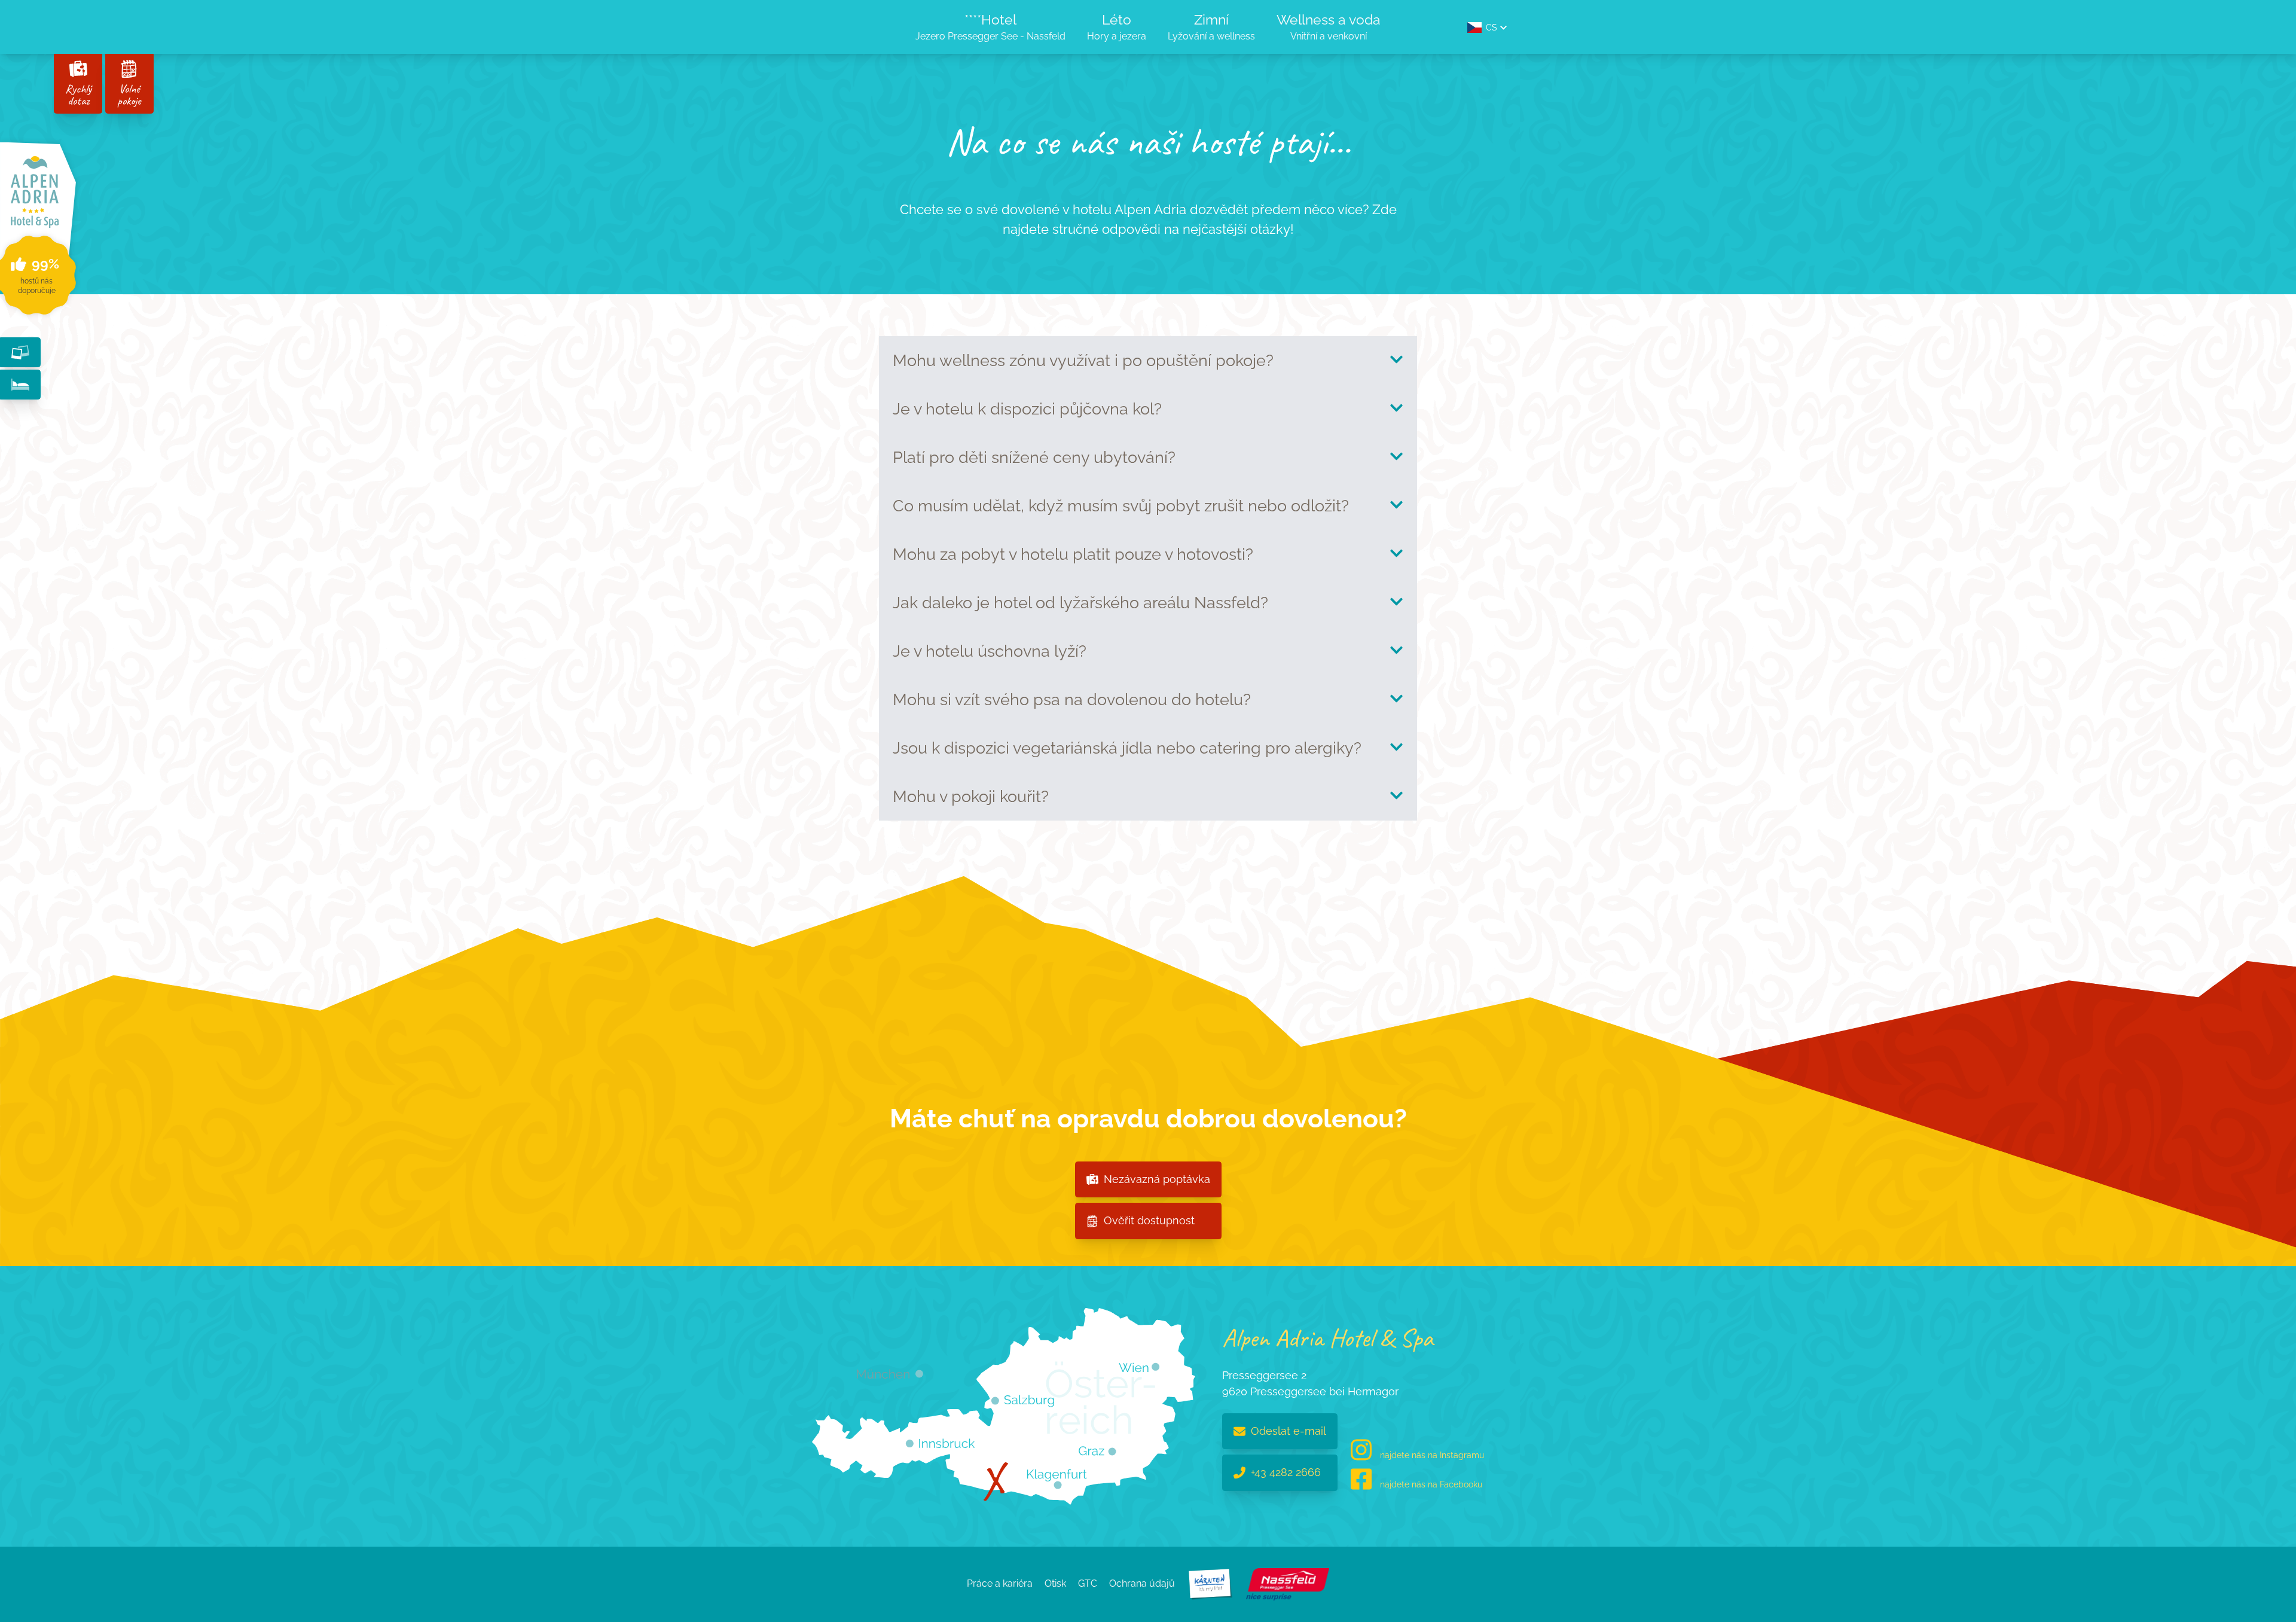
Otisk (1055, 1583)
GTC (1088, 1583)
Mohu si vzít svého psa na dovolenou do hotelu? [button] (1072, 699)
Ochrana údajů (1142, 1583)
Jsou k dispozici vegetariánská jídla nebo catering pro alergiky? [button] (1127, 748)
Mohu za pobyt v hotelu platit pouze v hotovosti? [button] (1073, 554)
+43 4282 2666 (1286, 1472)
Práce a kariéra (1000, 1583)
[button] (1487, 28)
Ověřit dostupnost (1149, 1220)
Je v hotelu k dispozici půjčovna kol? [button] (1027, 409)
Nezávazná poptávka (1157, 1179)
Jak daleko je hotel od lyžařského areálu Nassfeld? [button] (1080, 603)
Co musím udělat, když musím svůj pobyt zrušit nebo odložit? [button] (1121, 506)
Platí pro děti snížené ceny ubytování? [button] (1034, 457)
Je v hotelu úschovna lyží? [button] (990, 651)
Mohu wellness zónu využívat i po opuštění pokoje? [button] (1083, 360)
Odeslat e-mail (1289, 1431)
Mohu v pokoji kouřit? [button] (971, 796)
